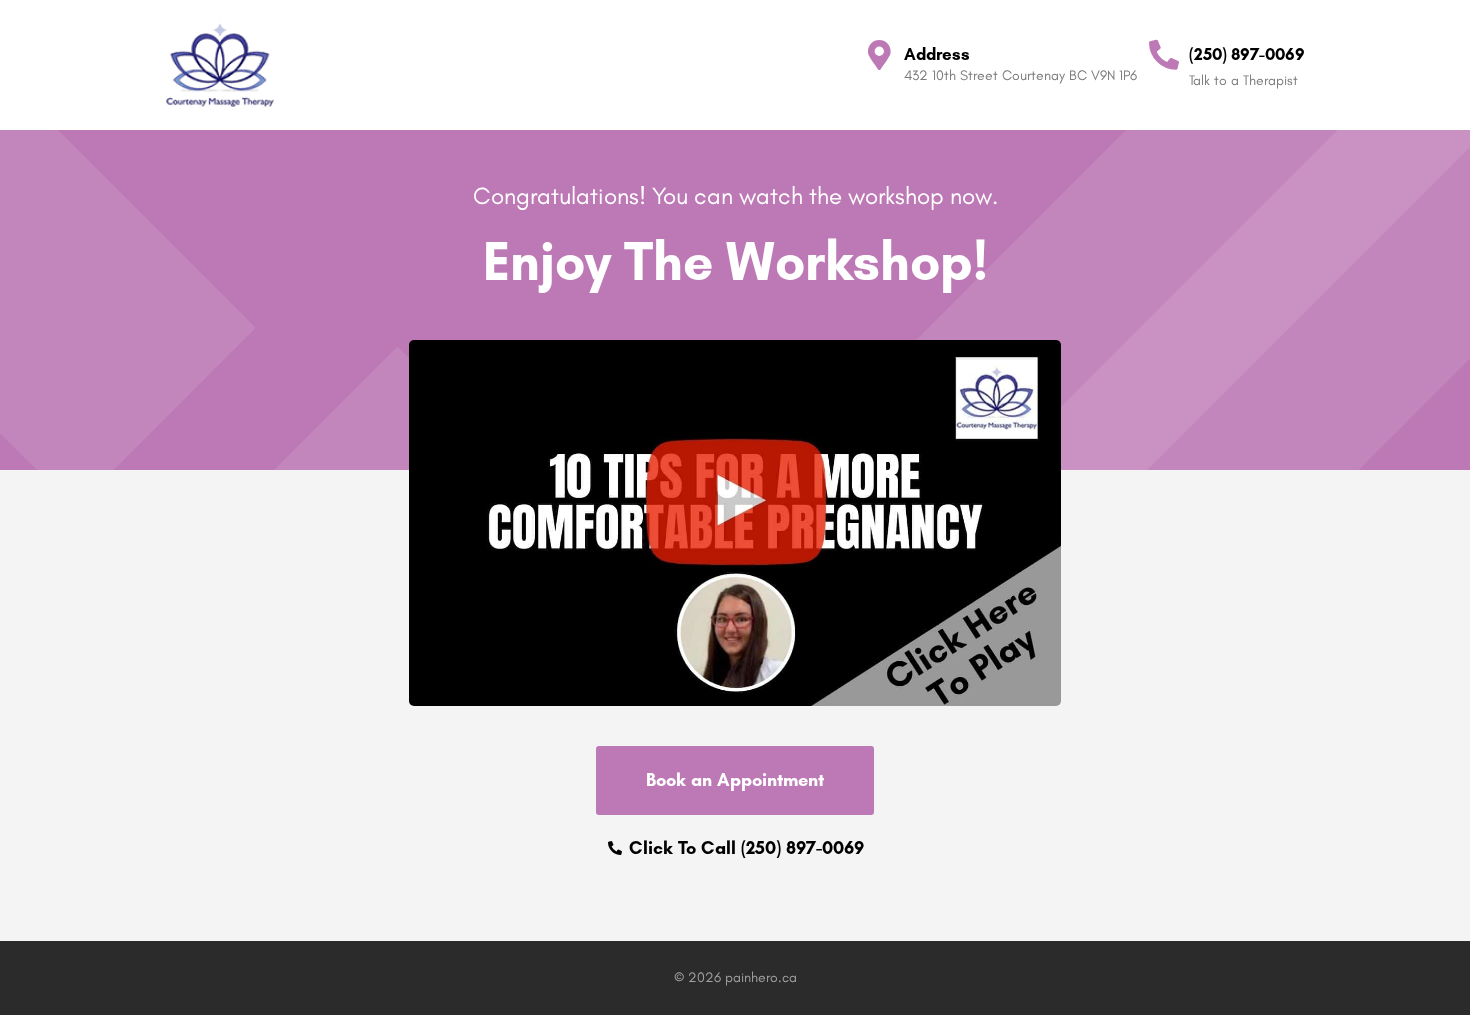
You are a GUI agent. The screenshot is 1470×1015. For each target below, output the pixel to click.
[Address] (879, 55)
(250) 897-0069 (1247, 54)
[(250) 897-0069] (1164, 55)
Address (937, 54)
